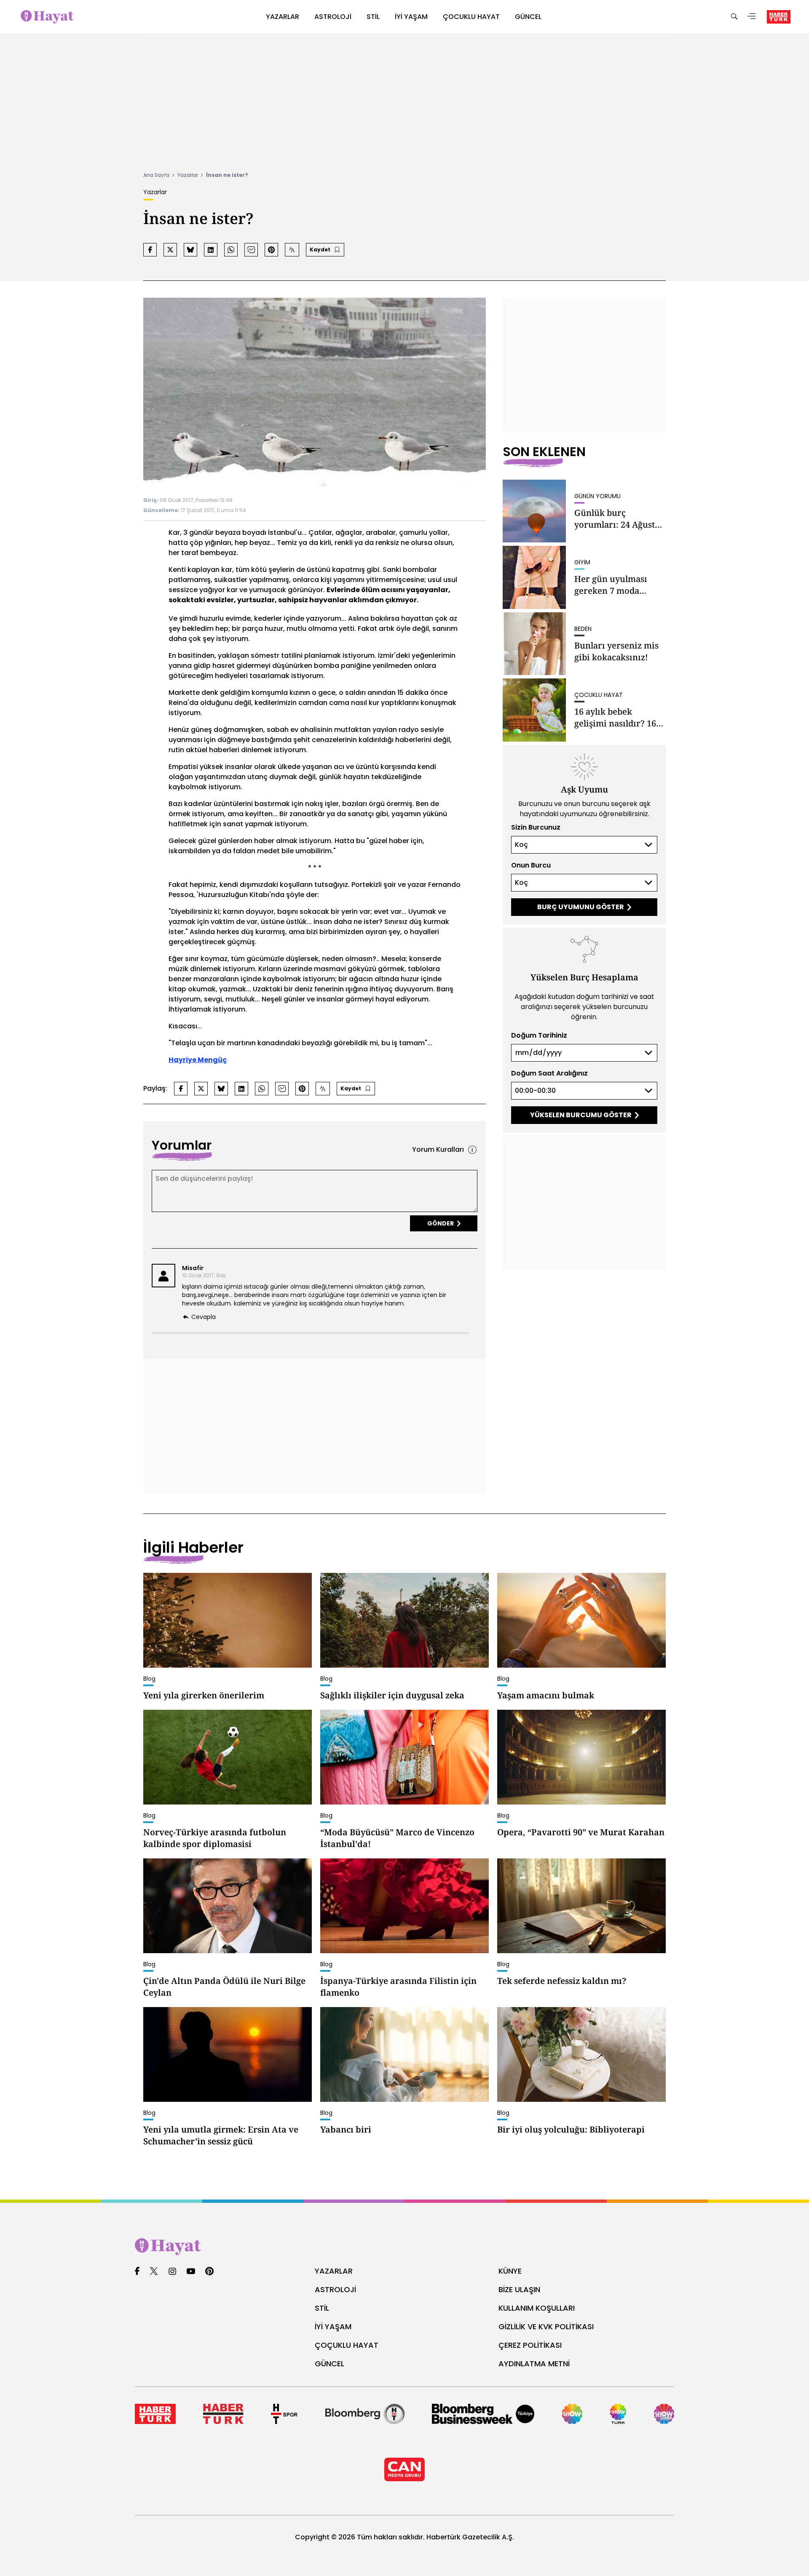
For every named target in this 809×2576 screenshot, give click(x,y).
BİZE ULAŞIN (519, 2289)
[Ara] (734, 17)
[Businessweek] (483, 2414)
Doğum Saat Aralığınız (549, 1073)
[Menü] (752, 17)
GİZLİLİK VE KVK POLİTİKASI (546, 2326)
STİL (322, 2308)
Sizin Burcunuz (536, 827)
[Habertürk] (155, 2414)
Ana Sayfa (156, 175)
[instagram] (172, 2272)
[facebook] (137, 2272)
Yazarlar (188, 175)
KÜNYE (510, 2271)
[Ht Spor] (284, 2414)
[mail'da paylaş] (251, 250)
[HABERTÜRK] (779, 17)
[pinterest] (210, 2272)
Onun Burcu (531, 865)
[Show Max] (664, 2414)
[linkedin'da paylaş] (211, 250)
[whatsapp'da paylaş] (231, 250)
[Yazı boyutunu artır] (292, 250)
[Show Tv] (572, 2414)
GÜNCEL (329, 2364)
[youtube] (191, 2272)
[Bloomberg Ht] (365, 2414)
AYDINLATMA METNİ (534, 2364)
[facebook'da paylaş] (150, 250)
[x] (154, 2272)
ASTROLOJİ (335, 2289)
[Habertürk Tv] (223, 2414)
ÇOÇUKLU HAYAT (347, 2345)
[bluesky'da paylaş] (190, 250)
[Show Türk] (618, 2414)
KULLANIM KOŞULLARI (537, 2308)
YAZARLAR (334, 2271)
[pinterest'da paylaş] (271, 250)
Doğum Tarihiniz (539, 1035)
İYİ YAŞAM (333, 2326)
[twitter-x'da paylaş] (170, 250)
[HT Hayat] (404, 2247)
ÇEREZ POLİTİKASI (530, 2345)
